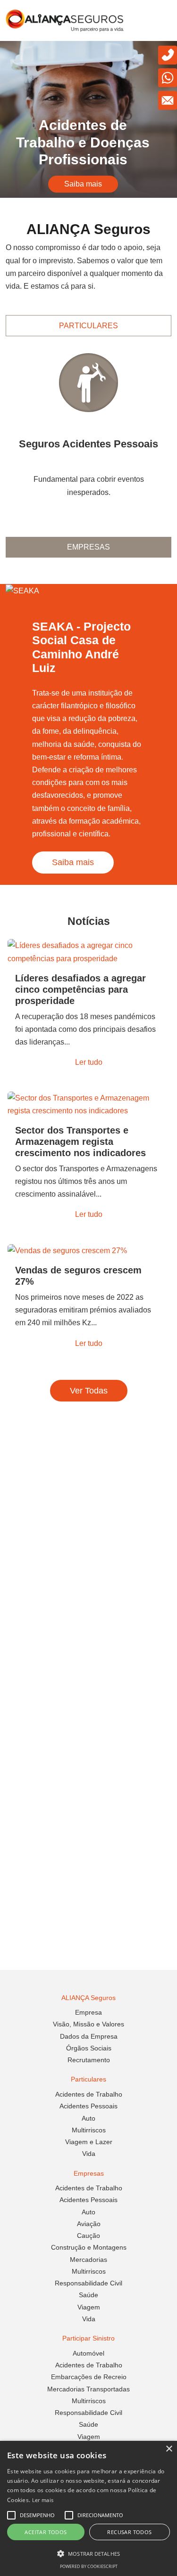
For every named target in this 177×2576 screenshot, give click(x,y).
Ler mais (43, 2500)
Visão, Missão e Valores (88, 2024)
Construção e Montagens (89, 2247)
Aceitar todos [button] (46, 2532)
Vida (89, 2154)
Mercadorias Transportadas (88, 2389)
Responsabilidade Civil (88, 2283)
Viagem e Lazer (89, 2142)
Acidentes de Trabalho (89, 2094)
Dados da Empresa (89, 2036)
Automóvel (88, 2353)
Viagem (89, 2307)
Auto (88, 2118)
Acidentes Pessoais (88, 2106)
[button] (88, 2554)
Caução (88, 2236)
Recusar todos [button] (129, 2532)
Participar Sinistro (88, 2338)
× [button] (169, 2449)
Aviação (89, 2224)
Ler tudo (89, 1062)
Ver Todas (89, 1391)
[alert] (88, 2508)
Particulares (88, 326)
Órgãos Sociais (89, 2048)
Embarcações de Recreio (89, 2377)
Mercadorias (88, 2260)
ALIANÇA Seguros (88, 1998)
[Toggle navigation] (161, 21)
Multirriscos (89, 2130)
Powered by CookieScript (89, 2566)
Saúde (88, 2295)
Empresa (88, 2012)
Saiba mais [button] (83, 184)
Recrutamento (89, 2060)
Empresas (88, 547)
